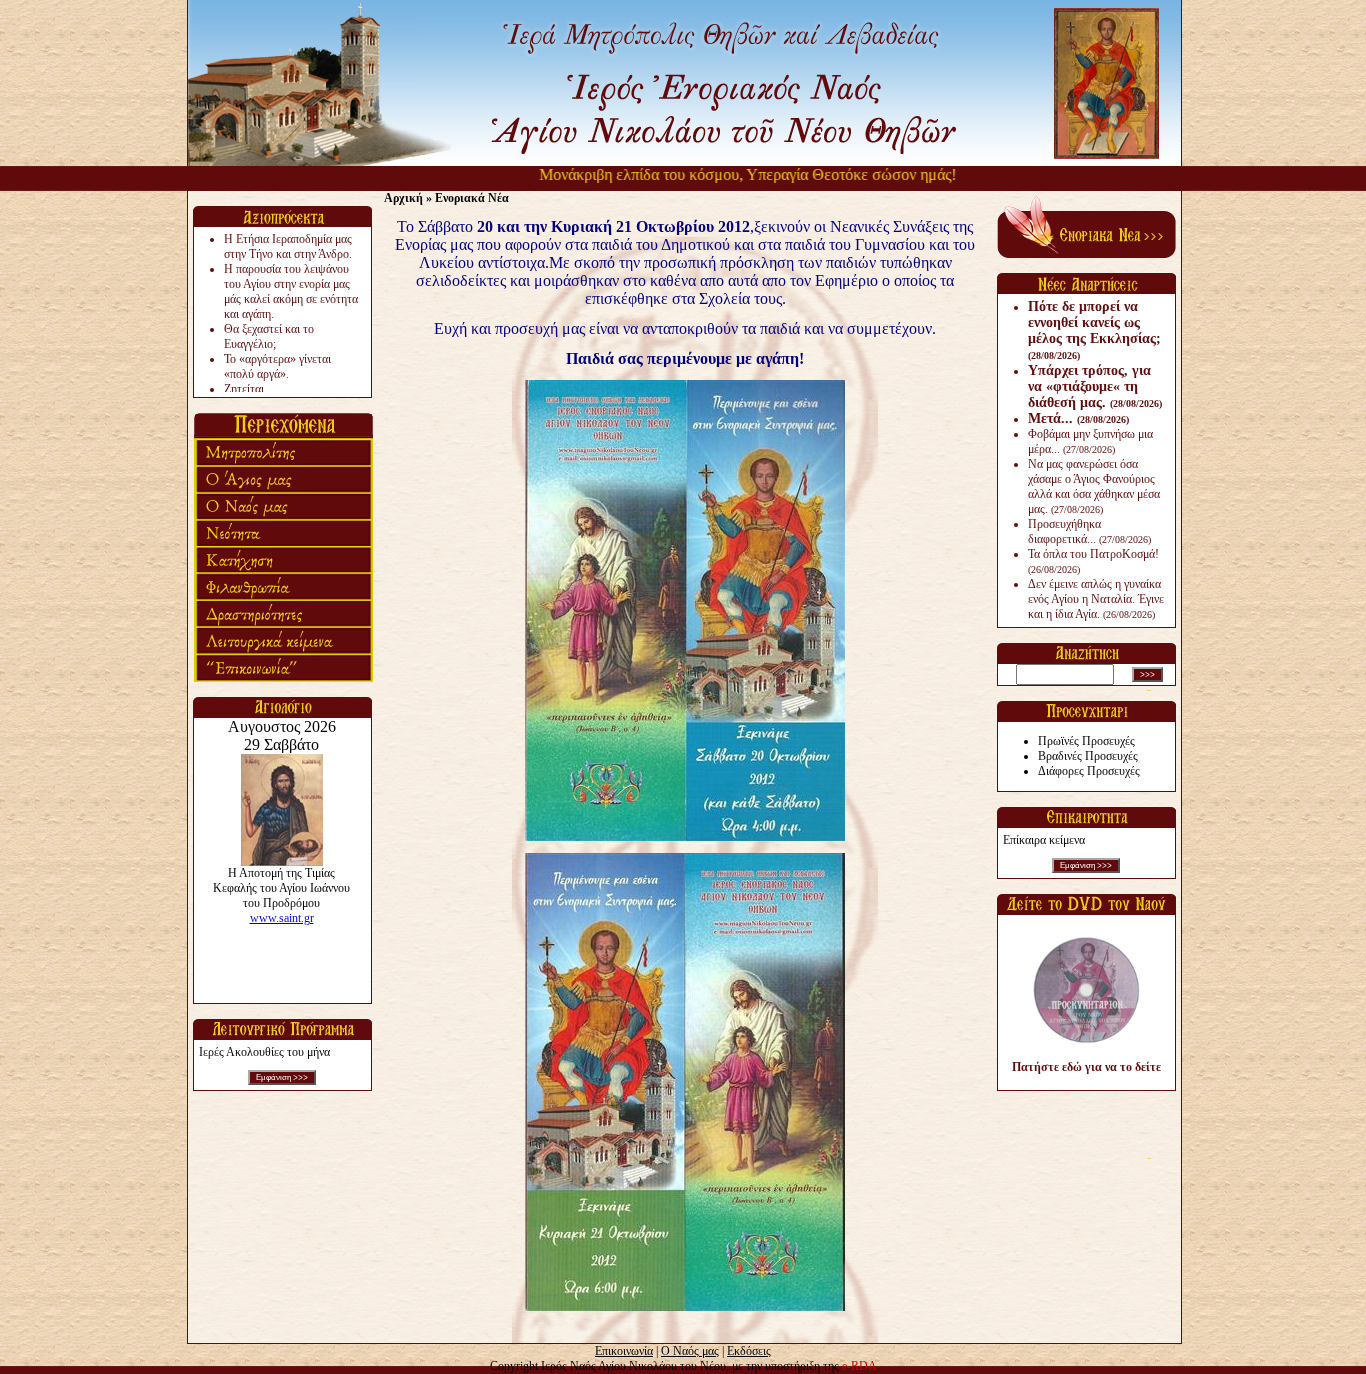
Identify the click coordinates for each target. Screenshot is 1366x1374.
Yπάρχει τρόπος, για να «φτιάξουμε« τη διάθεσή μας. (1095, 386)
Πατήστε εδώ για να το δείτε (1086, 1067)
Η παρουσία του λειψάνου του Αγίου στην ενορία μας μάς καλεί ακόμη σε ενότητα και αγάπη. (291, 291)
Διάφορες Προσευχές (1089, 771)
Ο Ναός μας (690, 1351)
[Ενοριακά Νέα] (1086, 254)
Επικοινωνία (624, 1351)
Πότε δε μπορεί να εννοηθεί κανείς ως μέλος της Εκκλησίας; (1094, 330)
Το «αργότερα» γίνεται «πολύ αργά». (277, 366)
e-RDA (859, 1366)
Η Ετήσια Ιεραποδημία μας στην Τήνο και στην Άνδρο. (288, 246)
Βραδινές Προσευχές (1088, 756)
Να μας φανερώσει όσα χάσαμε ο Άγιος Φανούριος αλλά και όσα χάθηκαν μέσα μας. (1094, 486)
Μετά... (1078, 418)
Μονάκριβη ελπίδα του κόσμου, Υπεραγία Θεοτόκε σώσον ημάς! (720, 174)
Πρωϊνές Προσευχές (1086, 741)
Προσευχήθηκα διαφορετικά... (1089, 531)
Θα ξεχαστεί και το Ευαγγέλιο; (269, 336)
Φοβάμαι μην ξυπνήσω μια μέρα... (1090, 441)
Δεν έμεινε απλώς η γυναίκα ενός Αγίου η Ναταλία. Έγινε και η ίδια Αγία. (1096, 599)
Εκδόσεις (749, 1351)
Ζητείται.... (250, 389)
